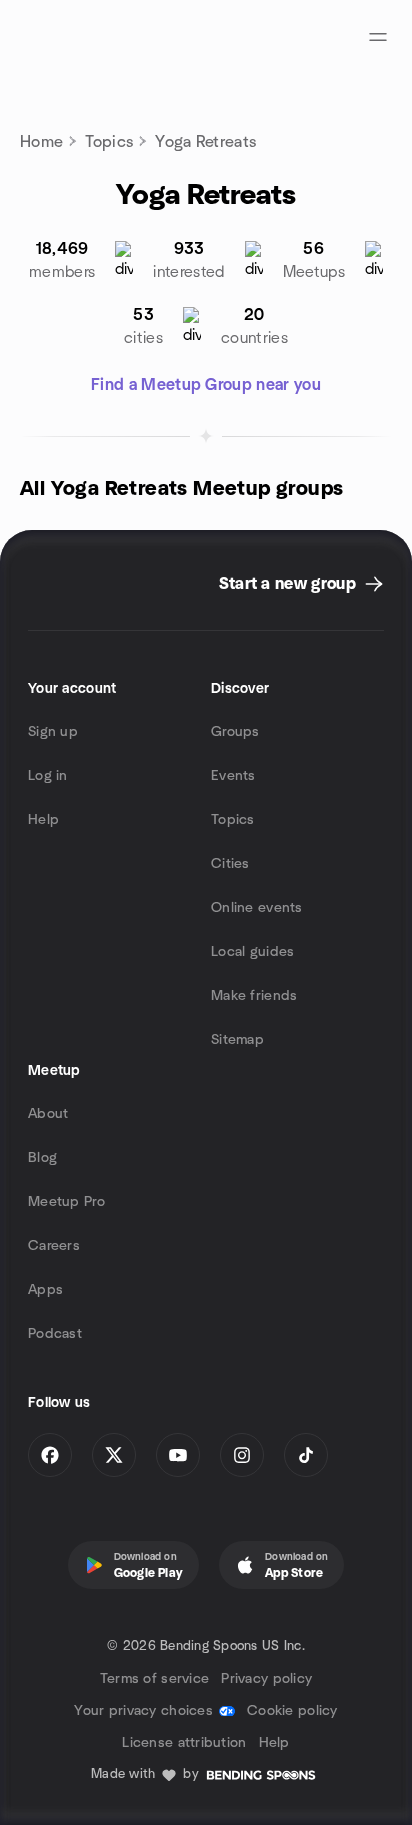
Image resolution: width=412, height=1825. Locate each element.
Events (233, 776)
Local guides (252, 952)
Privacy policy (266, 1679)
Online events (257, 908)
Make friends (254, 996)
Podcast (55, 1334)
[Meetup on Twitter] (114, 1455)
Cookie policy (292, 1711)
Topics (109, 142)
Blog (42, 1158)
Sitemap (237, 1040)
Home (41, 142)
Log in (48, 776)
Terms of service (154, 1679)
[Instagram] (242, 1455)
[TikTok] (306, 1455)
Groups (235, 732)
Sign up (53, 732)
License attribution (184, 1743)
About (48, 1114)
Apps (45, 1290)
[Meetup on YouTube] (178, 1455)
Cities (230, 864)
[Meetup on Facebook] (50, 1455)
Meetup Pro (66, 1202)
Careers (54, 1246)
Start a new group (287, 584)
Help (43, 820)
